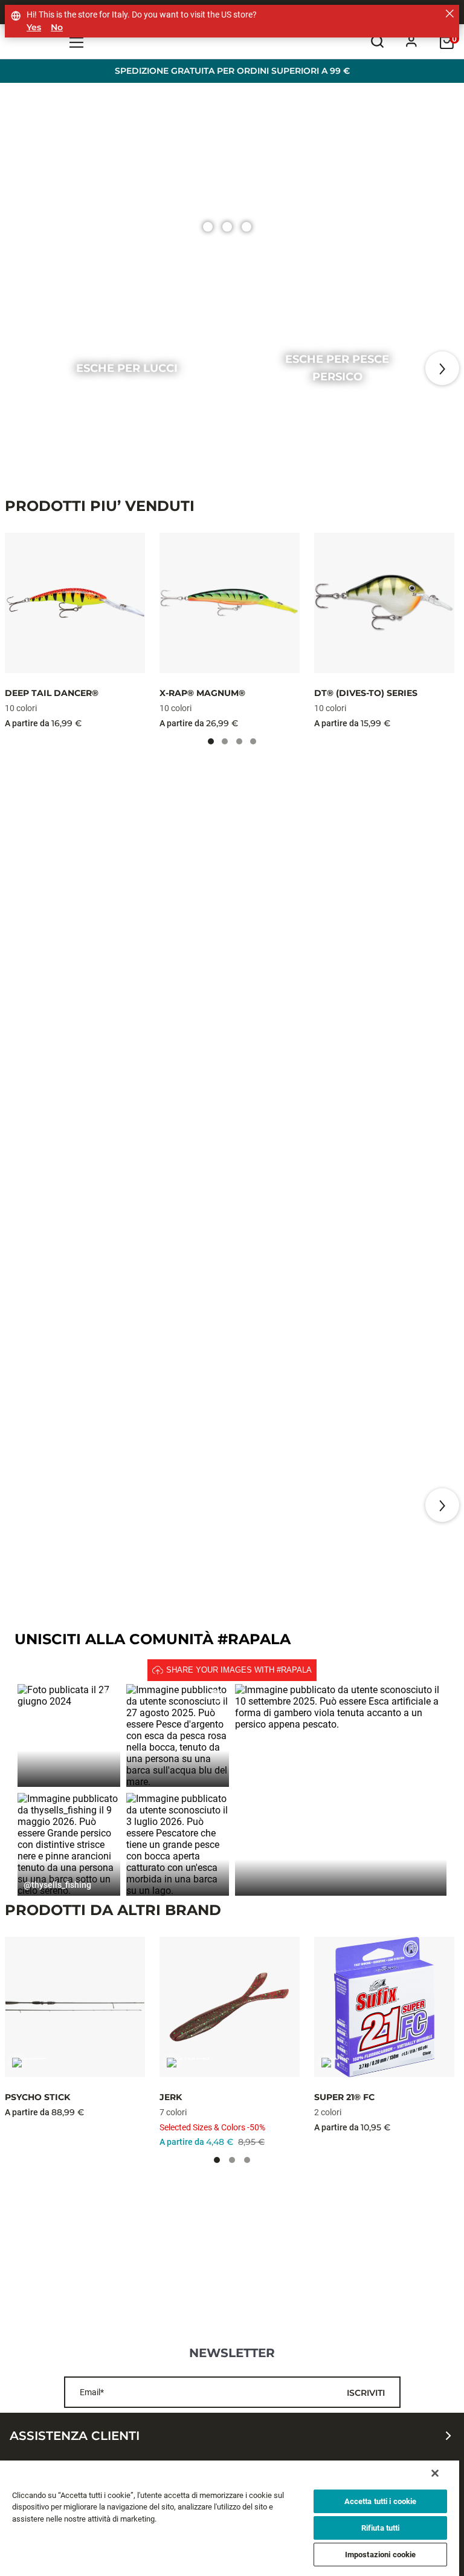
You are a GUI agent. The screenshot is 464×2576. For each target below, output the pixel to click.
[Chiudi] (435, 2473)
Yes (34, 28)
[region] (230, 2518)
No (57, 28)
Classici (341, 1505)
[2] (246, 227)
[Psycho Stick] (75, 2007)
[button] (69, 1735)
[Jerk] (230, 2007)
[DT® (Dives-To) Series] (384, 603)
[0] (208, 227)
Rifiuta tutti (381, 2528)
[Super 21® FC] (384, 2007)
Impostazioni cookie (380, 2555)
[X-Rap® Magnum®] (230, 603)
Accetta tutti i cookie (381, 2501)
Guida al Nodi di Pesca (128, 1505)
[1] (227, 227)
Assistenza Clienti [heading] (75, 2436)
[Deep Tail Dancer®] (75, 603)
